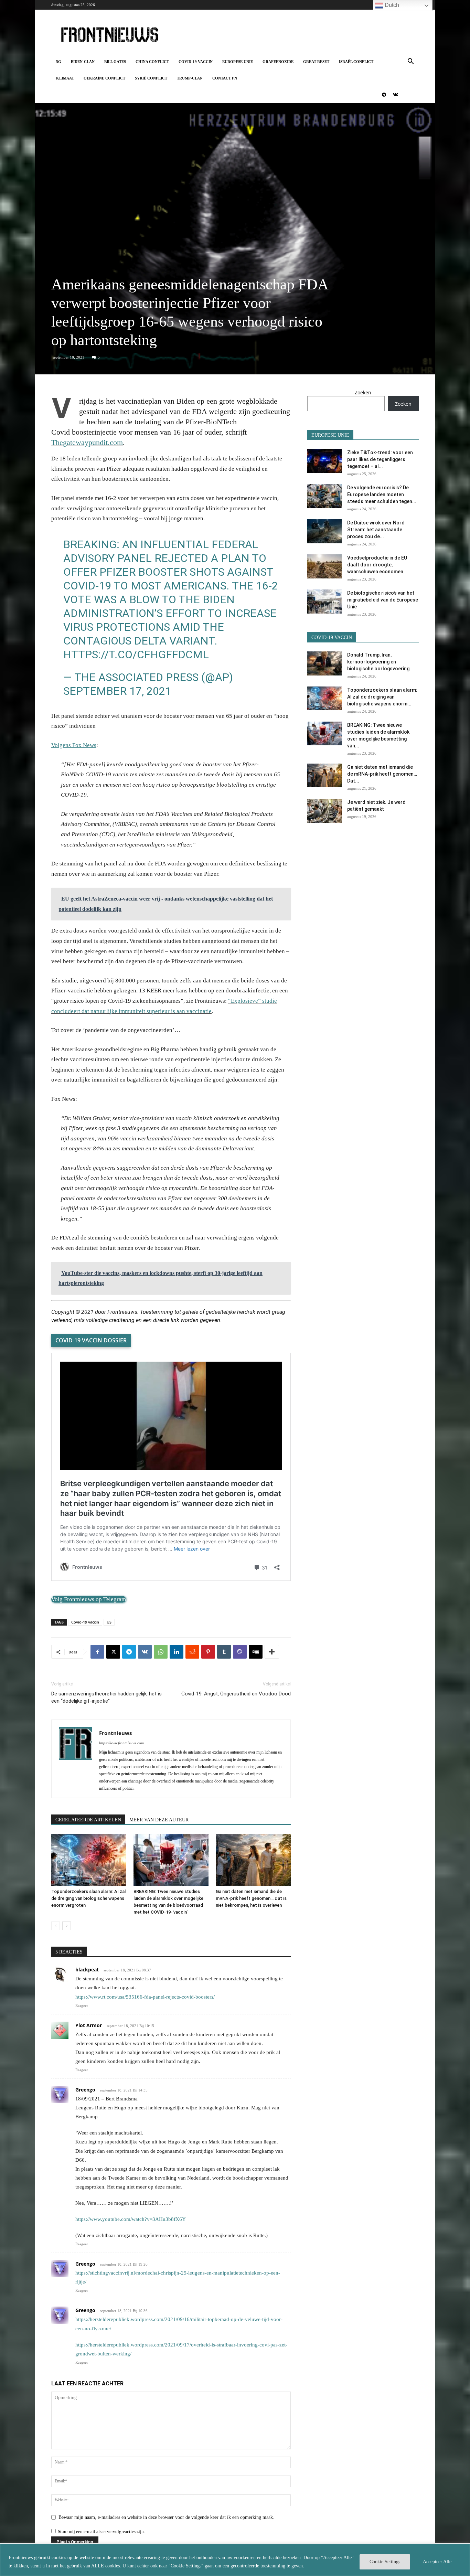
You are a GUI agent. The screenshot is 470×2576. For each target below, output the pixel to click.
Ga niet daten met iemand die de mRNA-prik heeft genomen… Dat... (382, 774)
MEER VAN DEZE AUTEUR (159, 1820)
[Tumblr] (224, 1652)
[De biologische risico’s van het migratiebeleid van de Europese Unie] (324, 602)
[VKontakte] (395, 95)
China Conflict (152, 62)
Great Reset (316, 62)
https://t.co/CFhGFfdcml (136, 654)
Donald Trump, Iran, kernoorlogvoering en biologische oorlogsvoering (378, 662)
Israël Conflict (356, 62)
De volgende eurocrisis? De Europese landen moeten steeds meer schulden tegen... (382, 494)
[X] (113, 1652)
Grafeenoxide (278, 62)
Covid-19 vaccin (196, 62)
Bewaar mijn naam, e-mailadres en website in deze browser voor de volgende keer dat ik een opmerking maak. (166, 2517)
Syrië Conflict (151, 78)
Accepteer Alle (437, 2562)
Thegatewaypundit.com (87, 442)
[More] (272, 1652)
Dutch (391, 5)
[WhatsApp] (161, 1652)
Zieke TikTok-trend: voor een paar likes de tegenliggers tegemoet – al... (380, 459)
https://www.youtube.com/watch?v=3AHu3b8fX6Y (131, 2219)
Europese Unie (238, 62)
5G (59, 62)
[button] (410, 62)
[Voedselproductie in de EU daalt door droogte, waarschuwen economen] (324, 566)
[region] (235, 2560)
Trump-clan (190, 78)
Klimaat (65, 78)
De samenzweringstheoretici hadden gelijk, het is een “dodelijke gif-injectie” (106, 1697)
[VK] (145, 1652)
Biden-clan (83, 62)
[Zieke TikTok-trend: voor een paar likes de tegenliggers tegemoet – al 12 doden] (324, 461)
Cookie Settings (385, 2562)
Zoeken (363, 392)
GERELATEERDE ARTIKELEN (88, 1820)
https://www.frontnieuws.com (121, 1743)
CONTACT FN (225, 78)
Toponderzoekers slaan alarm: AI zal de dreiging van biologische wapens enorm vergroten (88, 1898)
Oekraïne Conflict (104, 78)
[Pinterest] (208, 1652)
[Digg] (256, 1652)
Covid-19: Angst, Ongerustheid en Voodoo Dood (236, 1694)
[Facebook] (97, 1652)
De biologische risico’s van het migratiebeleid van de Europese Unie (383, 600)
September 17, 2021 (117, 691)
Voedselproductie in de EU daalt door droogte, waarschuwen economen (377, 565)
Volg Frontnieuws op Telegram (89, 1599)
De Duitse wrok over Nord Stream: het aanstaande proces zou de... (376, 530)
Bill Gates (115, 62)
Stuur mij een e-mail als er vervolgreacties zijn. (101, 2531)
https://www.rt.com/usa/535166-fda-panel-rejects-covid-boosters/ (145, 1997)
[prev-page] (56, 1926)
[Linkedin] (177, 1652)
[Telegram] (384, 95)
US (109, 1622)
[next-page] (67, 1926)
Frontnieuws (115, 1733)
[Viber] (240, 1652)
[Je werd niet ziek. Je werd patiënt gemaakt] (324, 811)
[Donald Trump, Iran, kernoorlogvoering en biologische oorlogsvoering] (324, 663)
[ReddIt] (192, 1652)
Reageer (82, 2005)
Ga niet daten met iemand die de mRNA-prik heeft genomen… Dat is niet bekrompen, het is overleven (251, 1898)
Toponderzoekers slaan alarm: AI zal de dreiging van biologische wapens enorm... (382, 697)
